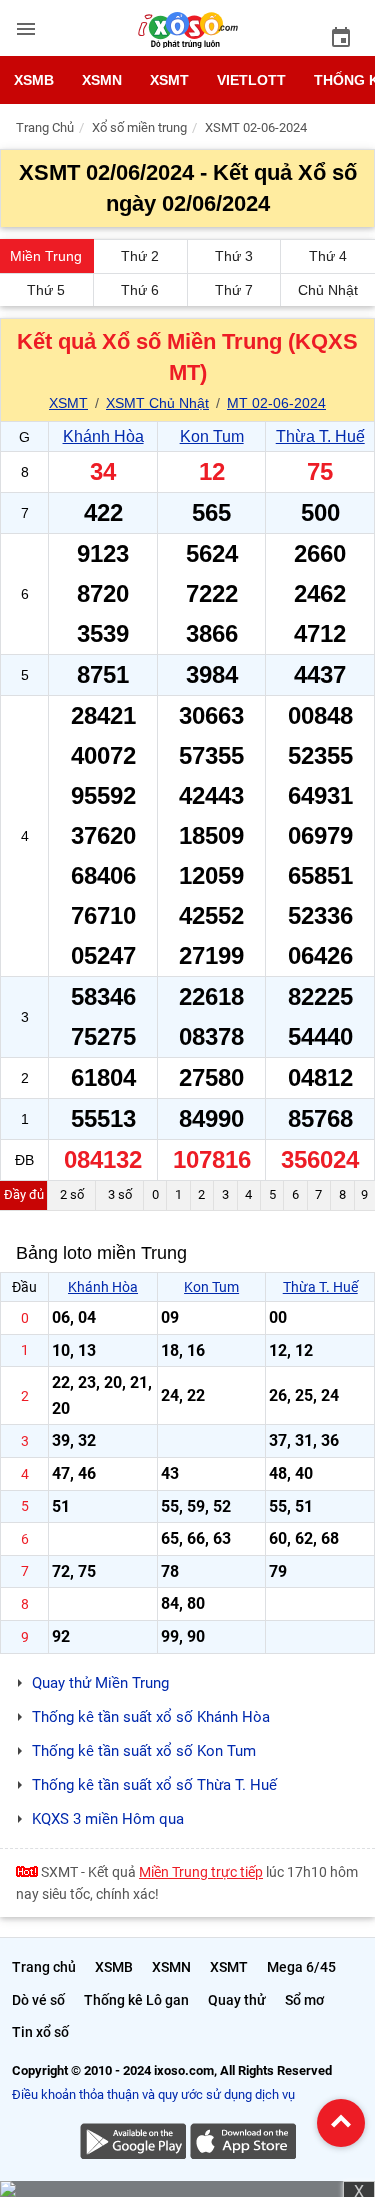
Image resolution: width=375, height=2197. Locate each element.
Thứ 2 (140, 256)
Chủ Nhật (328, 290)
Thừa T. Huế (320, 436)
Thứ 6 (140, 290)
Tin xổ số (40, 2032)
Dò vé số (38, 2000)
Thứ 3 (234, 256)
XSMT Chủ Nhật (157, 403)
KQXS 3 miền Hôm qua (108, 1819)
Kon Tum (212, 436)
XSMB (34, 80)
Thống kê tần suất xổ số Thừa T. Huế (154, 1785)
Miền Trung (46, 256)
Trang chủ (44, 1967)
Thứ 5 (46, 290)
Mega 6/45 (301, 1967)
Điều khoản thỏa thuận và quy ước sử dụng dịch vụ (153, 2094)
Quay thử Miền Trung (100, 1683)
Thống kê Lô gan (136, 2000)
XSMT (169, 80)
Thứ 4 (328, 256)
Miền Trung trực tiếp (201, 1872)
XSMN (102, 80)
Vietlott (251, 80)
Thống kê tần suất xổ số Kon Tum (144, 1751)
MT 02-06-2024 (276, 403)
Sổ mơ (304, 2000)
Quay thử (237, 2000)
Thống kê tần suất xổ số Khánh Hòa (151, 1717)
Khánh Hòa (103, 436)
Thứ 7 (234, 290)
